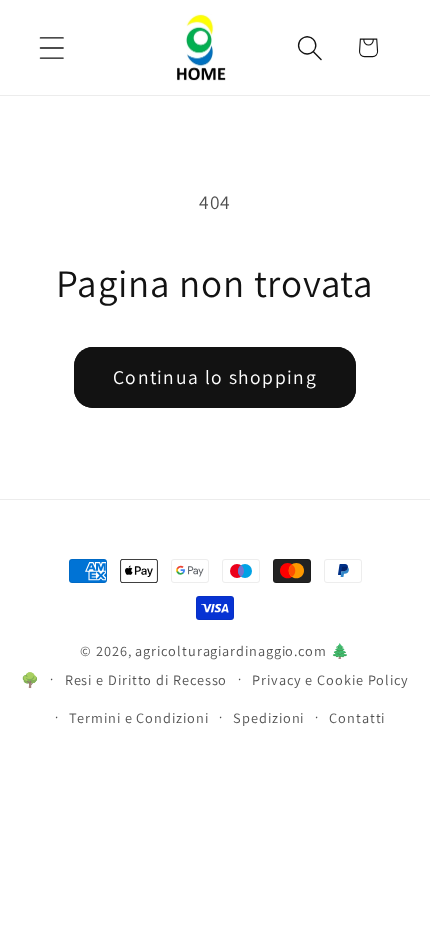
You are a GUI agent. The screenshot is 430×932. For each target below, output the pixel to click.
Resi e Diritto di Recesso (146, 679)
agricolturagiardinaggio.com (231, 650)
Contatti (357, 717)
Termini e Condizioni (138, 717)
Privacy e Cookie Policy (330, 679)
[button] (51, 47)
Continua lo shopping (215, 377)
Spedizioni (268, 717)
